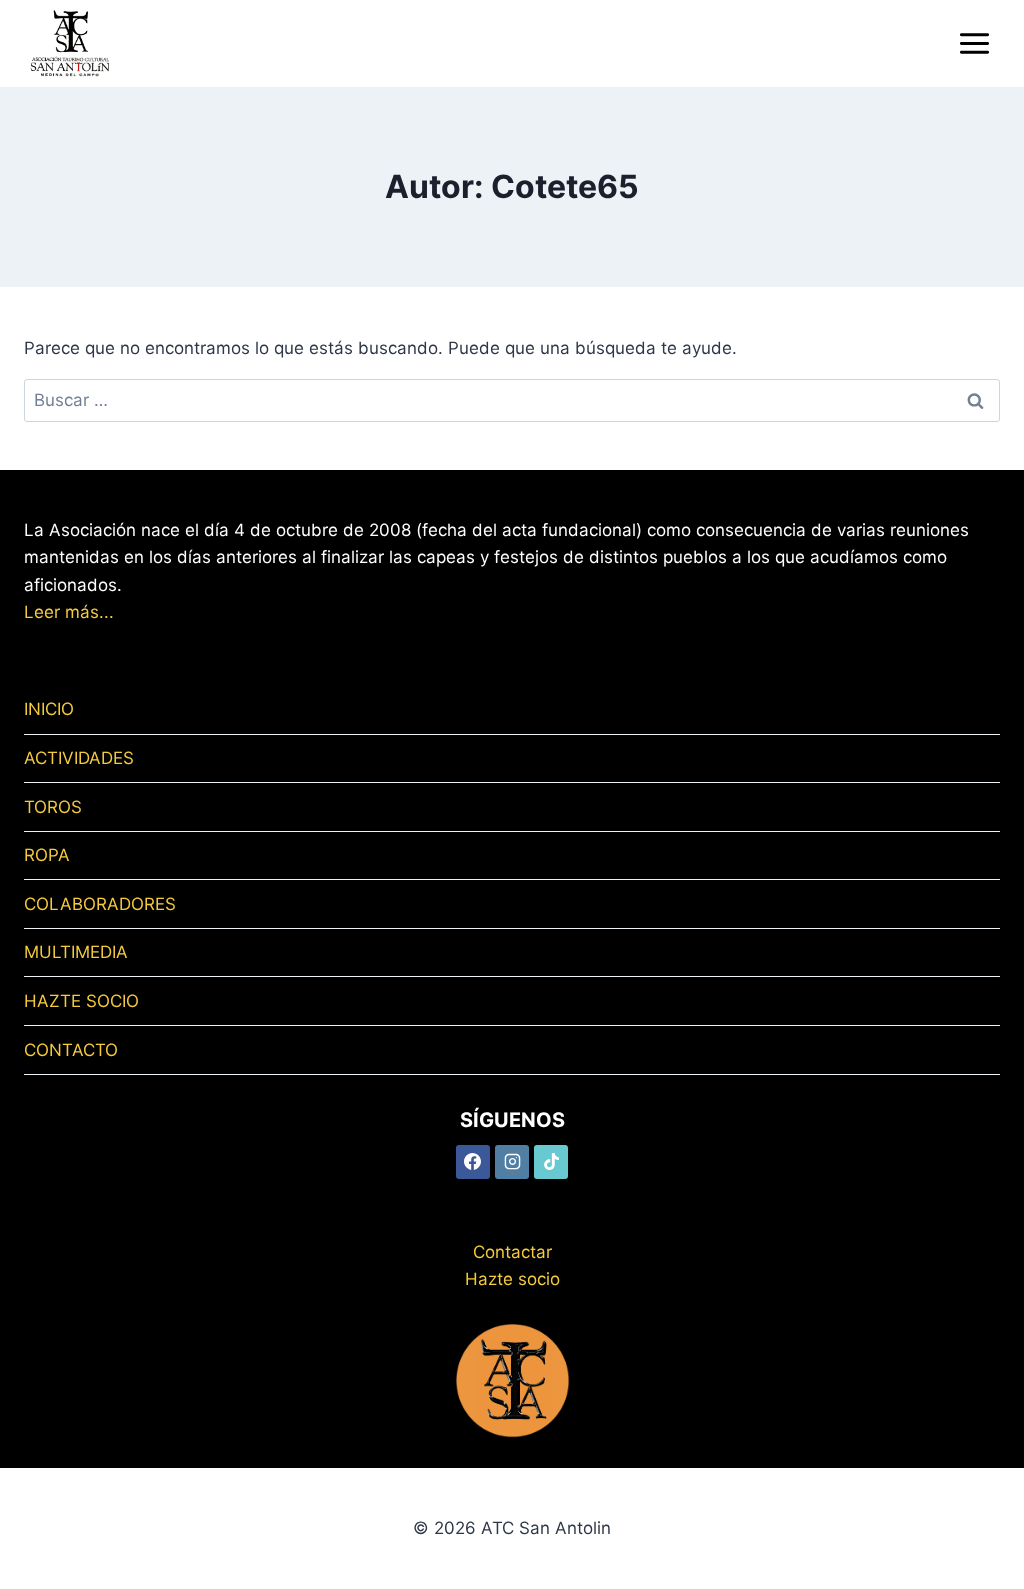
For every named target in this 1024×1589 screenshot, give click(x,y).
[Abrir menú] (974, 43)
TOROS (53, 807)
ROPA (47, 855)
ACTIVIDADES (79, 758)
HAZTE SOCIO (81, 1001)
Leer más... (69, 612)
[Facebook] (473, 1162)
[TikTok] (551, 1162)
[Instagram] (512, 1162)
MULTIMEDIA (76, 952)
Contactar (512, 1252)
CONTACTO (71, 1050)
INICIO (49, 709)
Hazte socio (512, 1279)
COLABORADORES (100, 904)
